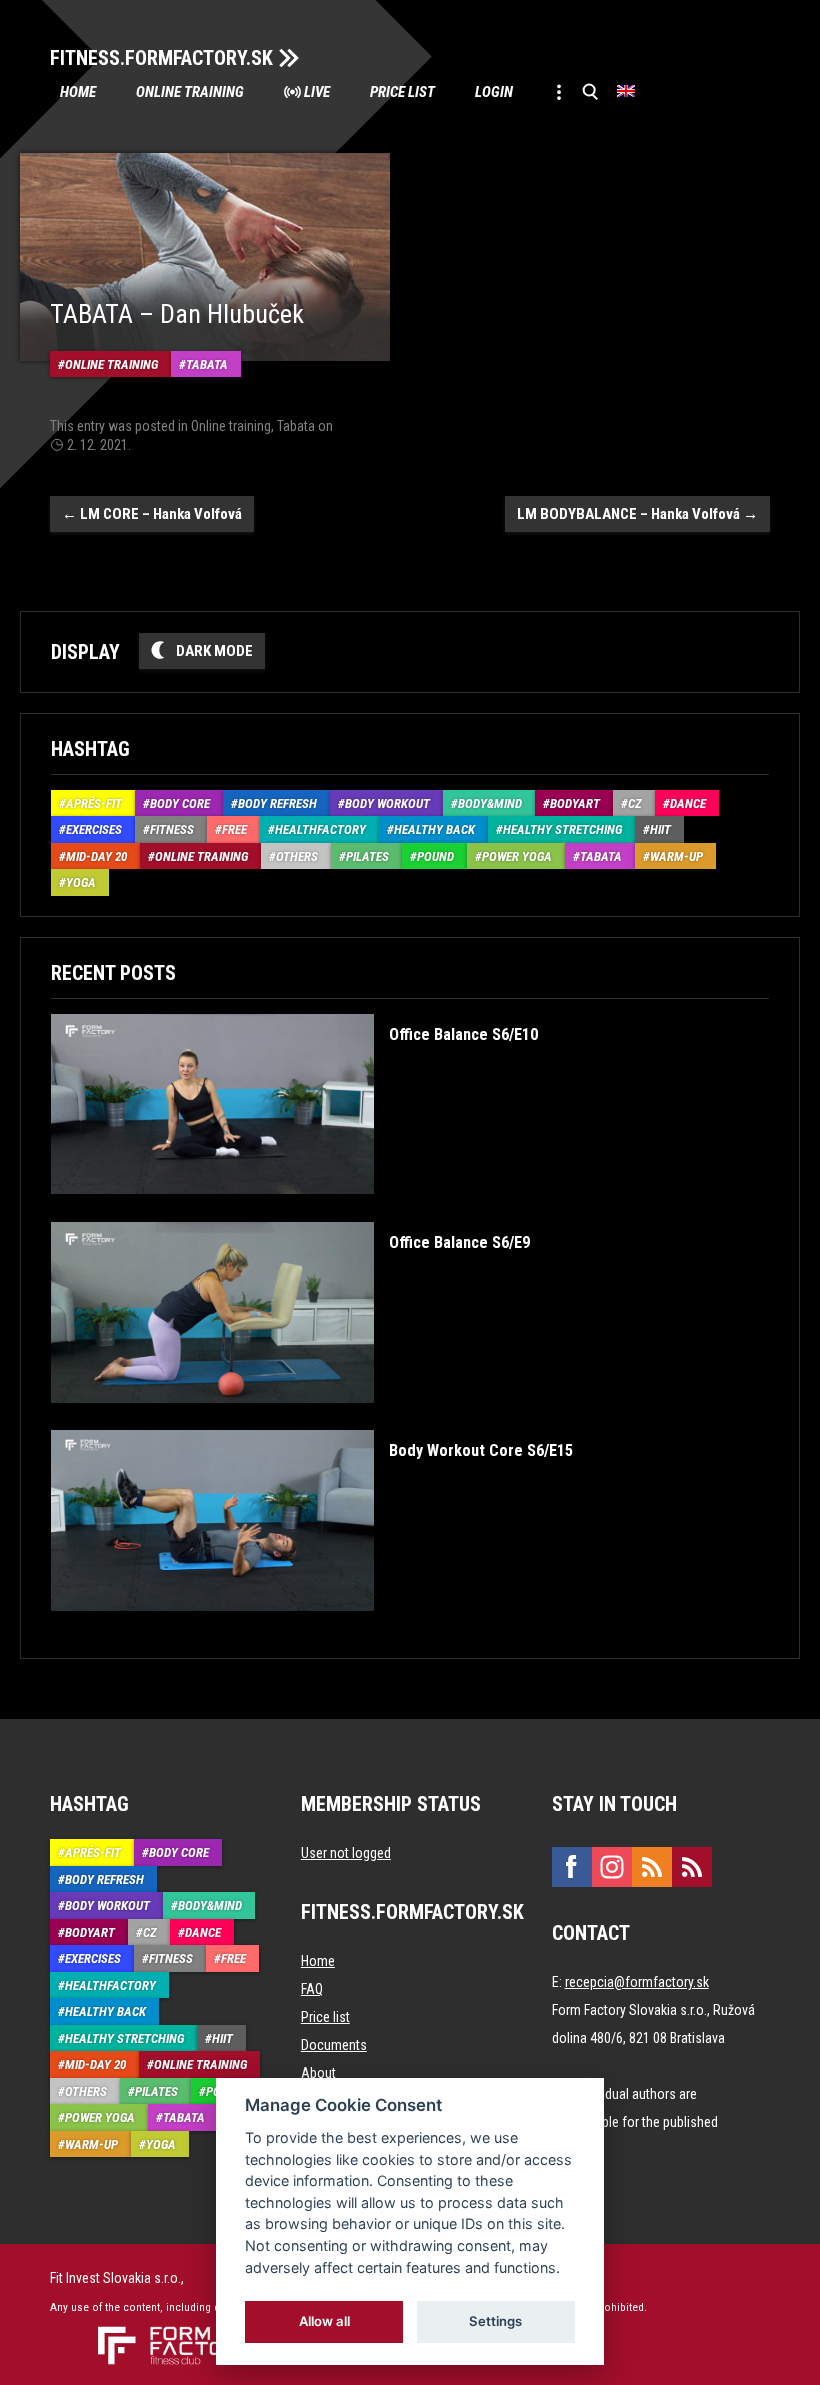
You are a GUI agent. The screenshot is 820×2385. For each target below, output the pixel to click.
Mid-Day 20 (96, 856)
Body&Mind (490, 803)
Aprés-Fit (94, 803)
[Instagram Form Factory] (612, 1867)
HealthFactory (320, 829)
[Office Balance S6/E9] (290, 1417)
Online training (190, 92)
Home (78, 92)
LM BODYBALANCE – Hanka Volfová (637, 514)
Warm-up (676, 856)
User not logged (346, 1853)
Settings (495, 2321)
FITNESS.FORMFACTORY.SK (161, 58)
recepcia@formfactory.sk (637, 1982)
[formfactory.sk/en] (167, 2334)
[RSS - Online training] (692, 1867)
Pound (435, 856)
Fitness (172, 829)
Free (234, 829)
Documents (334, 2045)
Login (494, 92)
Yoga (81, 882)
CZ (635, 803)
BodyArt (575, 803)
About (318, 2073)
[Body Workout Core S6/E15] (312, 1625)
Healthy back (434, 829)
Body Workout (387, 803)
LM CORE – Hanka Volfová (152, 514)
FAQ (312, 1989)
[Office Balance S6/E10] (294, 1208)
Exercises (94, 829)
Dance (688, 803)
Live (317, 92)
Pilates (367, 856)
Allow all (324, 2321)
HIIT (660, 829)
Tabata (207, 364)
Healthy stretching (562, 829)
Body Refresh (277, 803)
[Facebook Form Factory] (572, 1867)
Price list (402, 92)
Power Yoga (517, 856)
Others (297, 856)
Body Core (180, 803)
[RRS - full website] (652, 1867)
